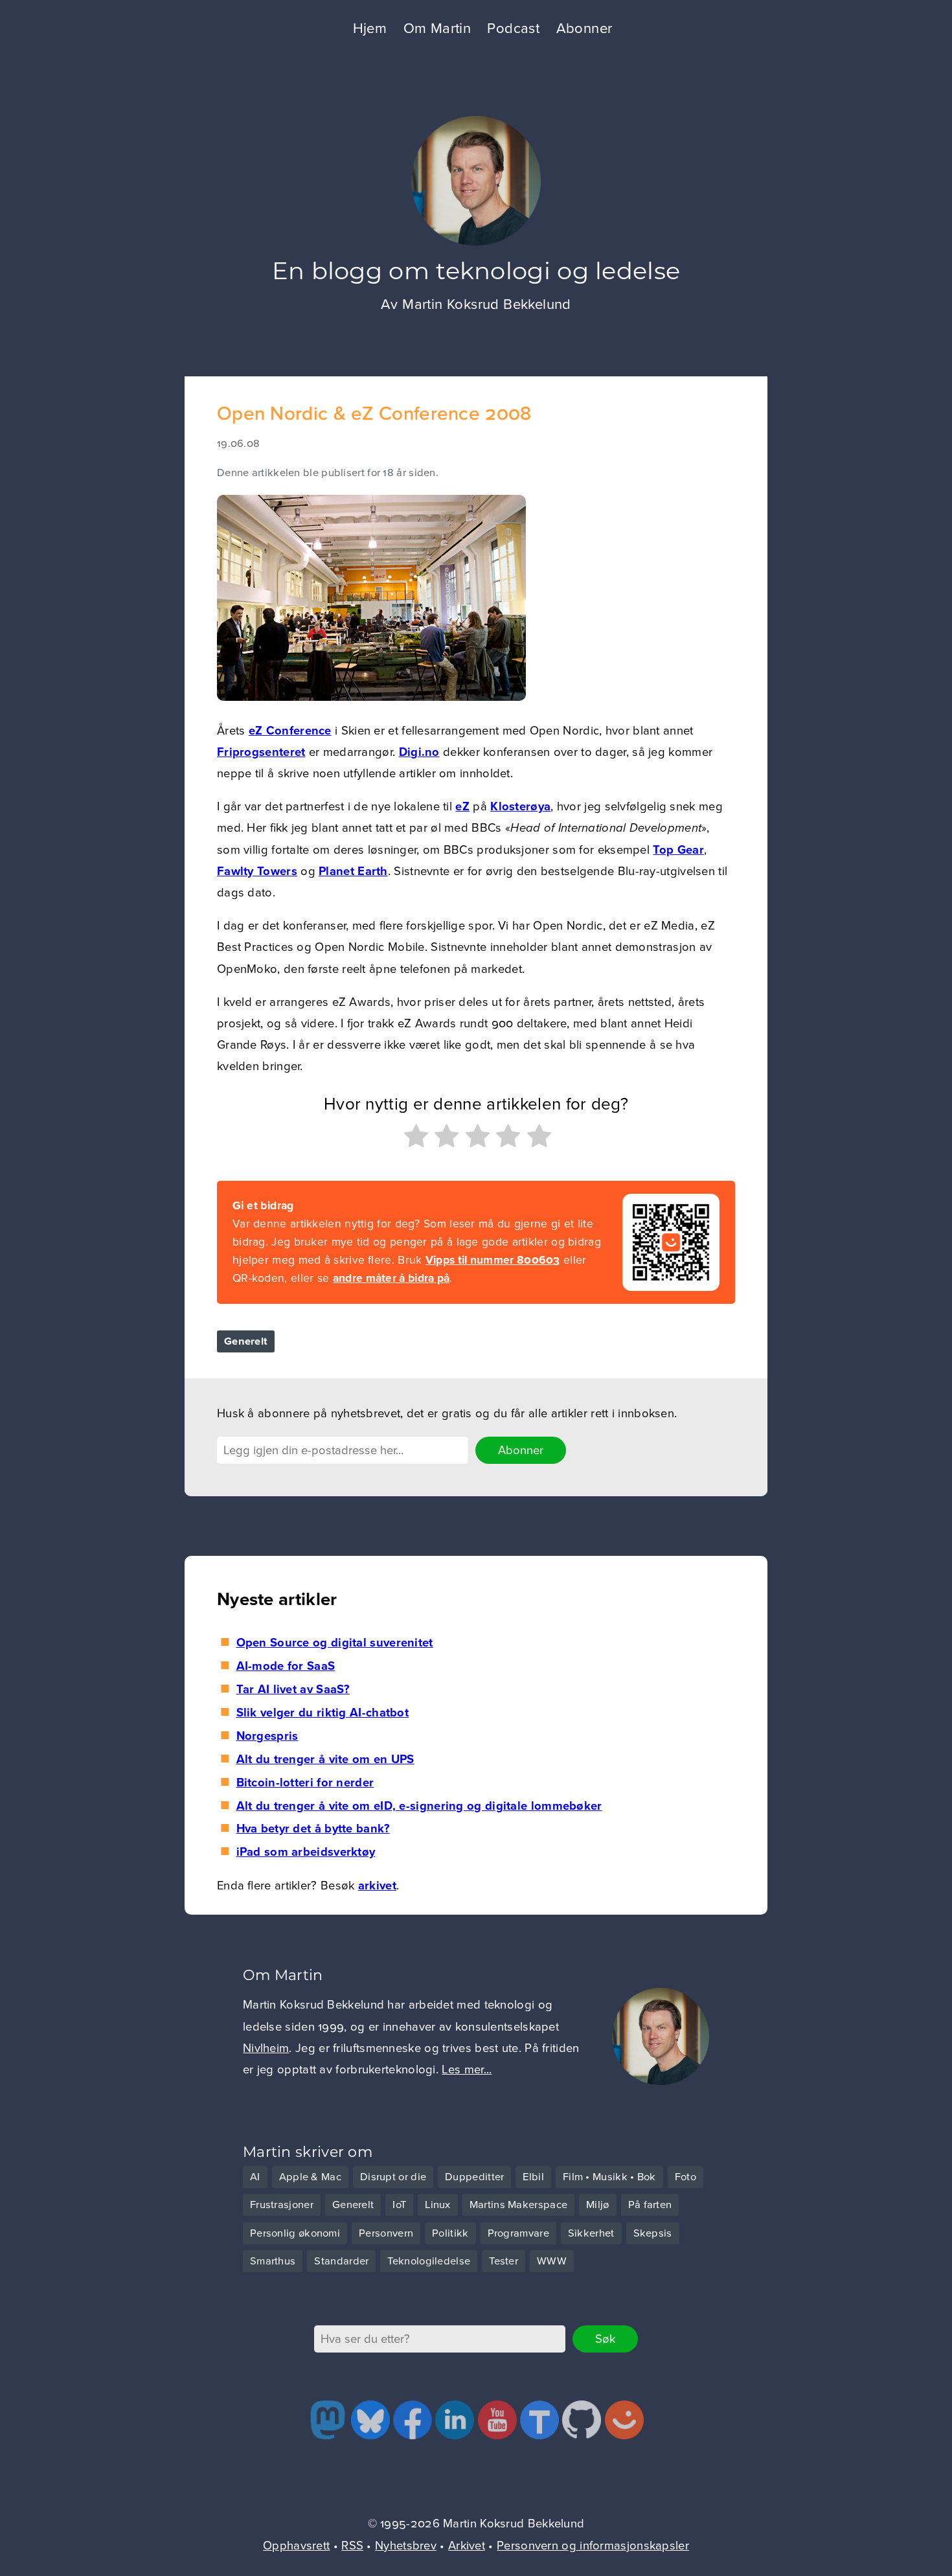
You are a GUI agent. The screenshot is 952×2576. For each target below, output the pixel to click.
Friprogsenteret (261, 752)
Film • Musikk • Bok (609, 2177)
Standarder (341, 2261)
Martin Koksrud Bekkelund (487, 304)
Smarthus (273, 2261)
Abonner (584, 28)
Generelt (246, 1341)
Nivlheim (266, 2048)
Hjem (370, 28)
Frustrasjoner (282, 2205)
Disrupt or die (393, 2177)
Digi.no (419, 752)
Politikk (450, 2233)
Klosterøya (520, 806)
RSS (352, 2546)
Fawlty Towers (257, 871)
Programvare (518, 2233)
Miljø (598, 2205)
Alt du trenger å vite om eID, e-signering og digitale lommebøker (419, 1806)
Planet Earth (353, 871)
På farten (650, 2205)
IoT (399, 2205)
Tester (504, 2261)
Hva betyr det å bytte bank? (313, 1829)
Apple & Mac (310, 2177)
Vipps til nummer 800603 (493, 1260)
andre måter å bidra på (391, 1278)
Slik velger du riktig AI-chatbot (323, 1713)
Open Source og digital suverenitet (334, 1643)
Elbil (533, 2177)
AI (255, 2177)
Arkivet (467, 2546)
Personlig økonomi (295, 2233)
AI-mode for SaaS (286, 1666)
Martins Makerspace (518, 2205)
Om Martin (437, 28)
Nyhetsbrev (406, 2546)
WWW (552, 2261)
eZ (462, 806)
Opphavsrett (296, 2546)
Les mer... (467, 2069)
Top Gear (678, 850)
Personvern (386, 2233)
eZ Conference (290, 731)
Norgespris (267, 1736)
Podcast (513, 28)
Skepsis (653, 2233)
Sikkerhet (591, 2233)
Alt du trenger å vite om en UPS (325, 1759)
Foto (686, 2177)
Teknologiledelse (429, 2261)
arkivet (377, 1886)
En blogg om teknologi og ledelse (476, 270)
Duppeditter (474, 2177)
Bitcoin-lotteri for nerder (305, 1783)
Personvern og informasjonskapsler (593, 2546)
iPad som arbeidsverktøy (306, 1852)
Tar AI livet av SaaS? (293, 1689)
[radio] (414, 1139)
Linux (438, 2205)
